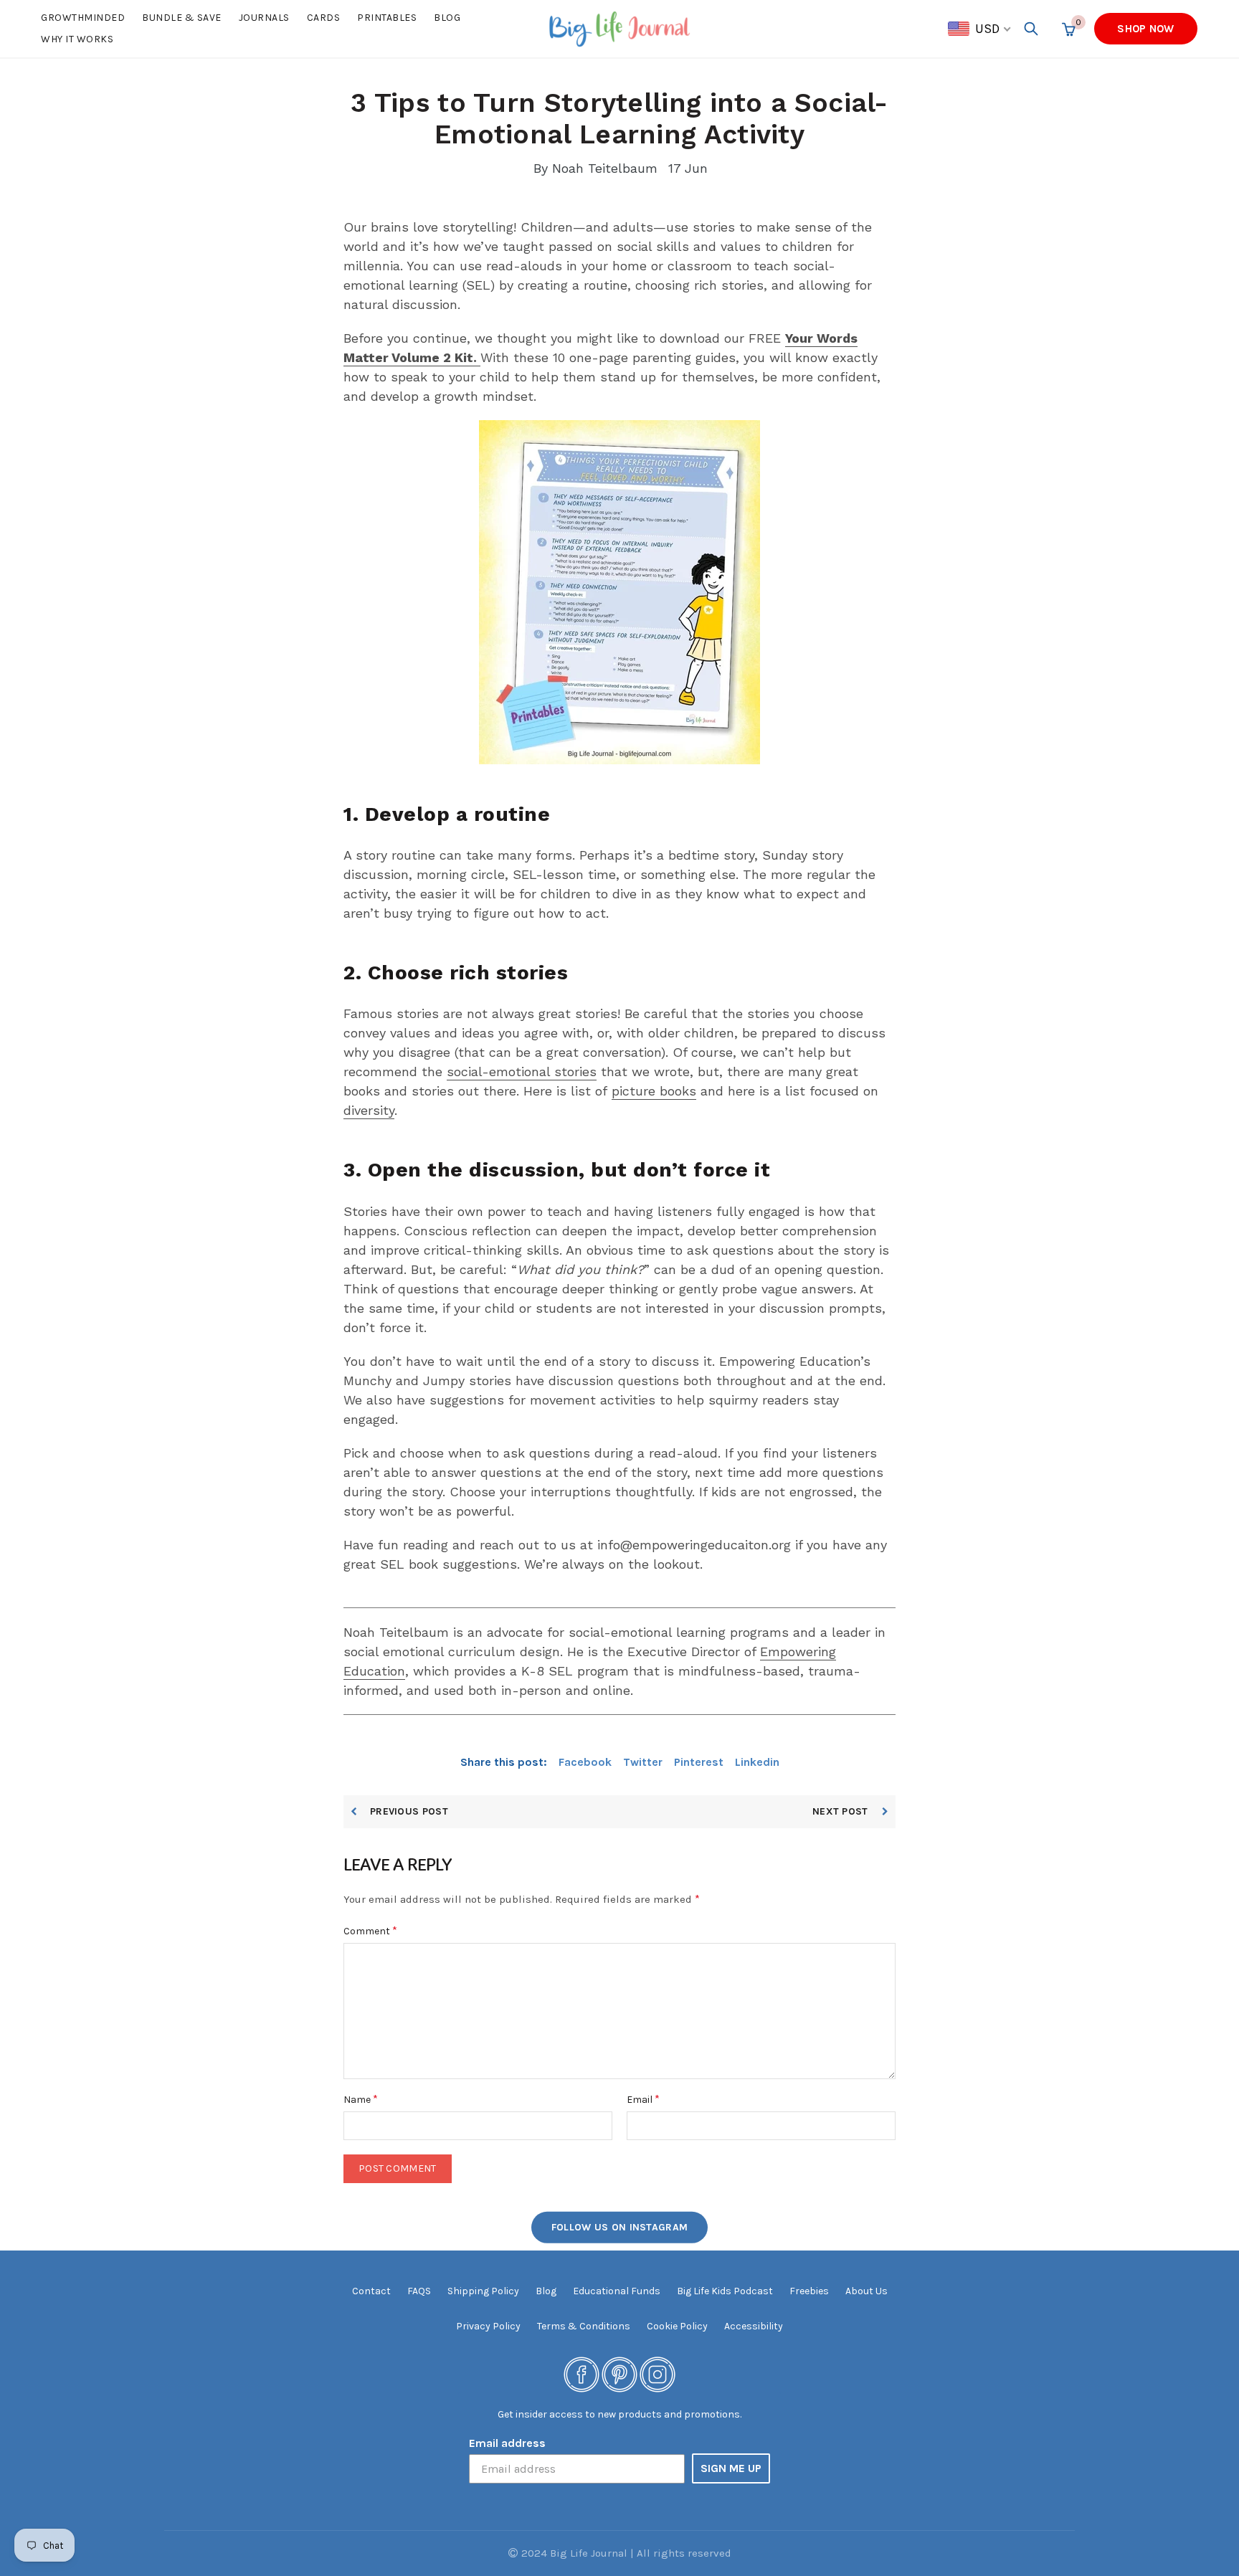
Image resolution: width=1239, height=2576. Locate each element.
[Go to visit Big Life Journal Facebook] (581, 2374)
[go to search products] (1031, 29)
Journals (264, 18)
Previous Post (409, 1811)
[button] (980, 29)
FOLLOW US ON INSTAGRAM (620, 2227)
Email (643, 2099)
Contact (371, 2291)
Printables (387, 18)
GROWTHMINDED (83, 18)
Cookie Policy (677, 2326)
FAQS (419, 2291)
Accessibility (754, 2326)
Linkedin (757, 1762)
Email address (507, 2443)
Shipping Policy (483, 2291)
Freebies (809, 2291)
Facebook (585, 1762)
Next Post (842, 1811)
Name (361, 2099)
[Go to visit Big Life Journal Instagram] (658, 2374)
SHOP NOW (1145, 29)
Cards (324, 18)
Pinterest (699, 1762)
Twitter (643, 1762)
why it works (77, 39)
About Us (867, 2291)
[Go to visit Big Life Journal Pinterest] (619, 2374)
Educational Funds (617, 2291)
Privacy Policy (488, 2326)
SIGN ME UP (731, 2468)
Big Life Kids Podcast (725, 2291)
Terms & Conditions (584, 2326)
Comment (370, 1930)
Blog (447, 18)
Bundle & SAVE (182, 18)
